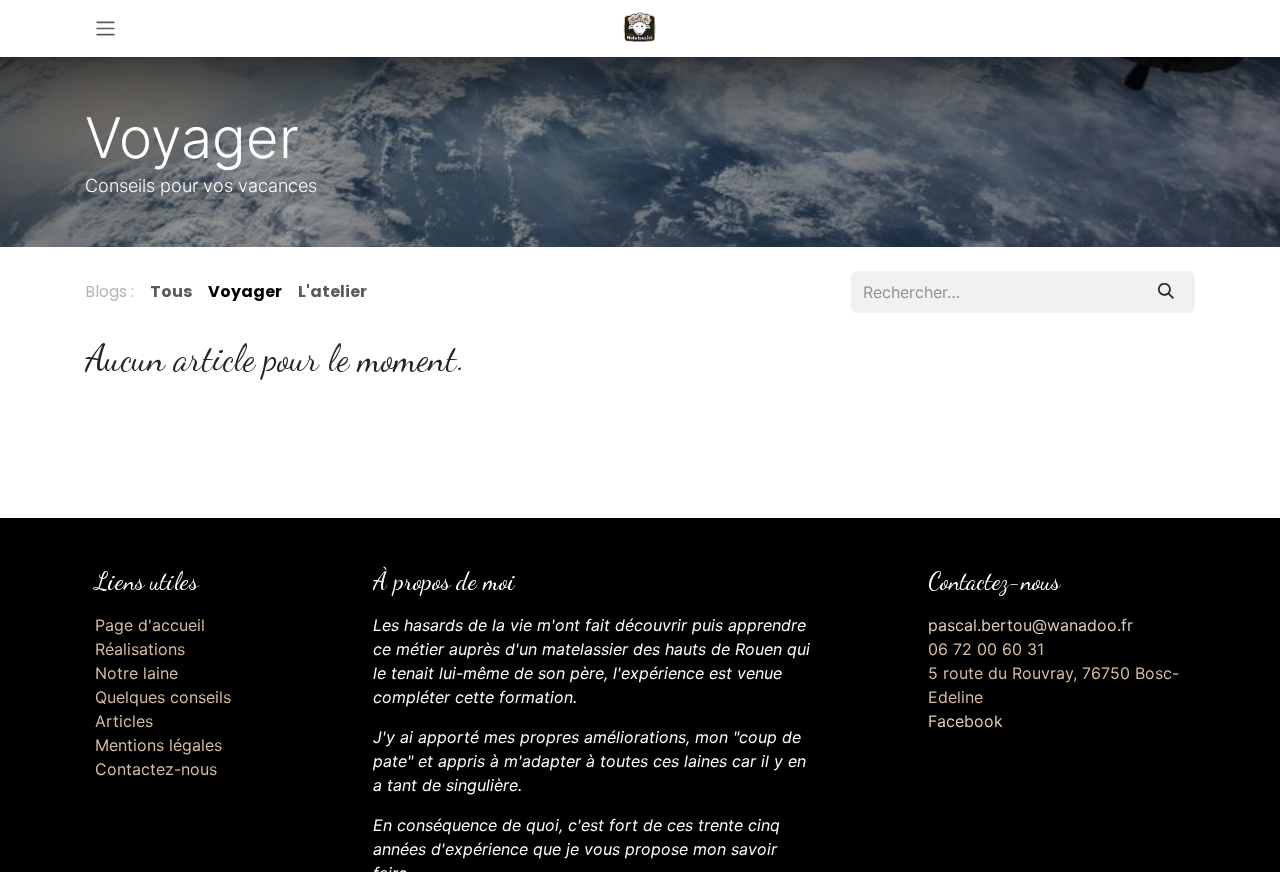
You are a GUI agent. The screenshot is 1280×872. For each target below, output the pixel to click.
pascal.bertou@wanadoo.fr (1030, 625)
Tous (171, 291)
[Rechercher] (1166, 292)
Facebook (965, 721)
